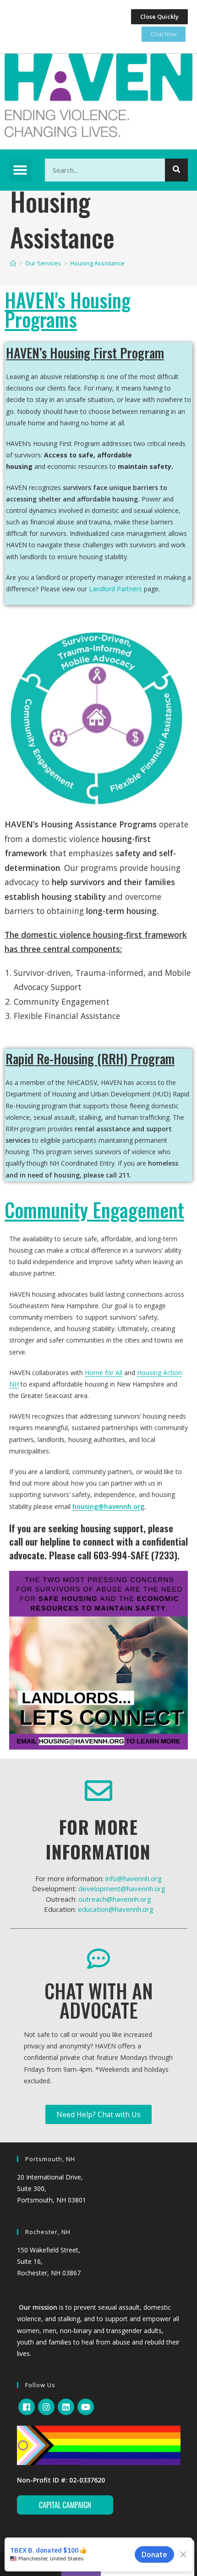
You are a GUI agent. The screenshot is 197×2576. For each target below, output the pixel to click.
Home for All (104, 1373)
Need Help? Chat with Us (98, 2114)
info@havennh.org (134, 1878)
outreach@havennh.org (115, 1899)
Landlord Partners (115, 589)
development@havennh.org (122, 1888)
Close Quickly (159, 17)
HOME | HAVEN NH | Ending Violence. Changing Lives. (13, 263)
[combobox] (116, 170)
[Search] (176, 170)
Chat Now (164, 34)
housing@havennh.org (108, 1506)
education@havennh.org (116, 1909)
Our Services (43, 263)
